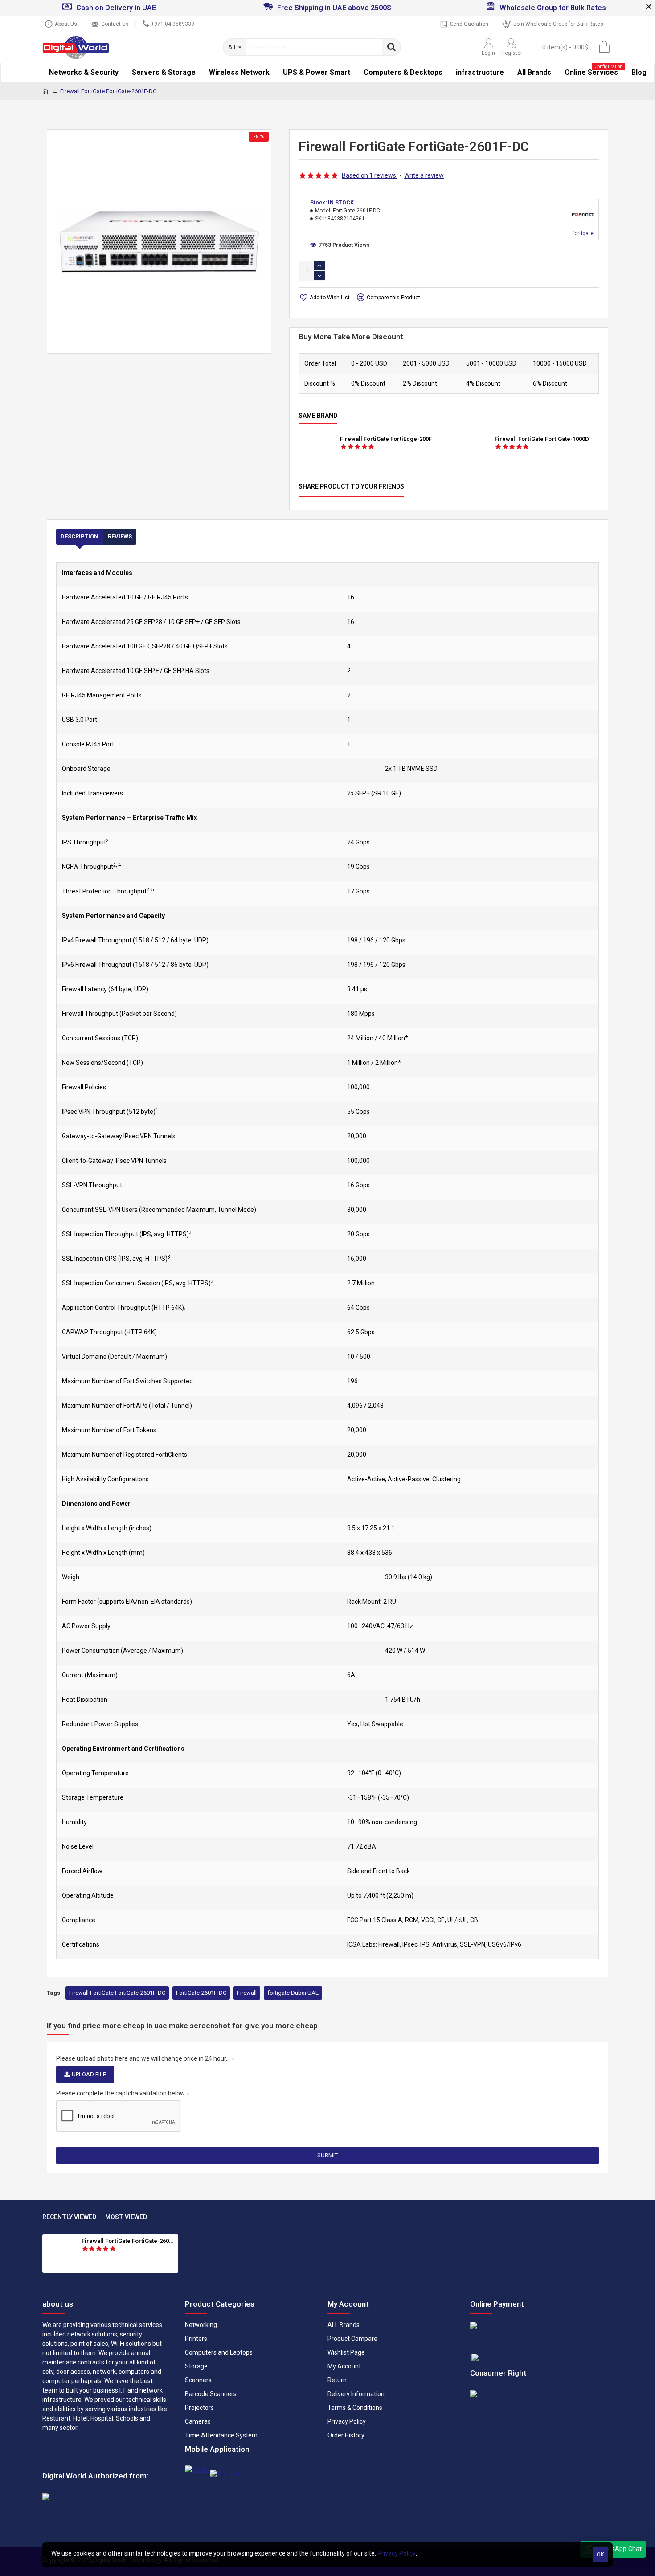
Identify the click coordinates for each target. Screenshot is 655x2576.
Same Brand (318, 416)
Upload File (89, 2074)
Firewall (247, 1993)
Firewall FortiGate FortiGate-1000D (542, 439)
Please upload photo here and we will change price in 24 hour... (143, 2058)
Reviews (120, 536)
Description (80, 536)
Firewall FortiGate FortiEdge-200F (386, 439)
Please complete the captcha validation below (121, 2093)
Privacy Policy (397, 2553)
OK (600, 2554)
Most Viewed (126, 2217)
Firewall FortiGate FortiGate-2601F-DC (117, 1993)
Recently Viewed (69, 2217)
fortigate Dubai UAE (293, 1993)
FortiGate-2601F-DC (201, 1993)
